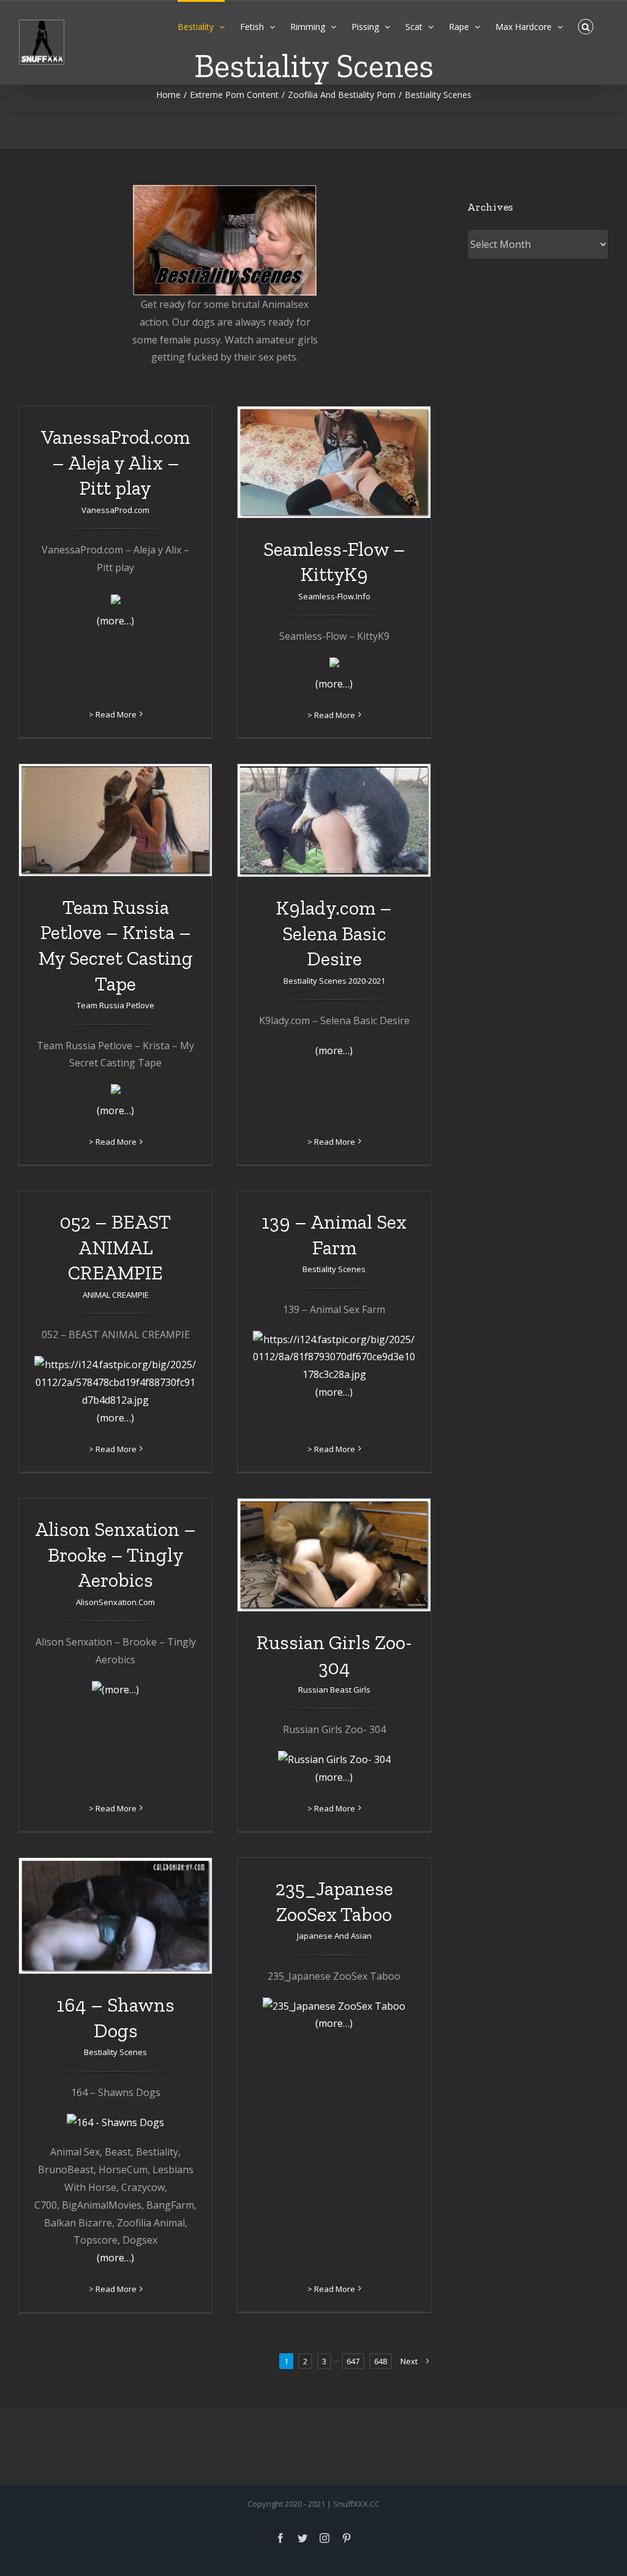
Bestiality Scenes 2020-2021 (334, 981)
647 (353, 2361)
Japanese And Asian (334, 1936)
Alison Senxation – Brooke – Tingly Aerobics (115, 1555)
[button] (586, 26)
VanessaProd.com (115, 510)
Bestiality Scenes (334, 1269)
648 (381, 2361)
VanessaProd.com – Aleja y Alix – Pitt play (115, 462)
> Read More (113, 714)
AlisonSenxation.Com (115, 1602)
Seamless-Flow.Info (334, 596)
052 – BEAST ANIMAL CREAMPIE (115, 1247)
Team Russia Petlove (115, 1005)
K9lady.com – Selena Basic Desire (334, 933)
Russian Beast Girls (334, 1690)
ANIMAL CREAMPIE (116, 1295)
